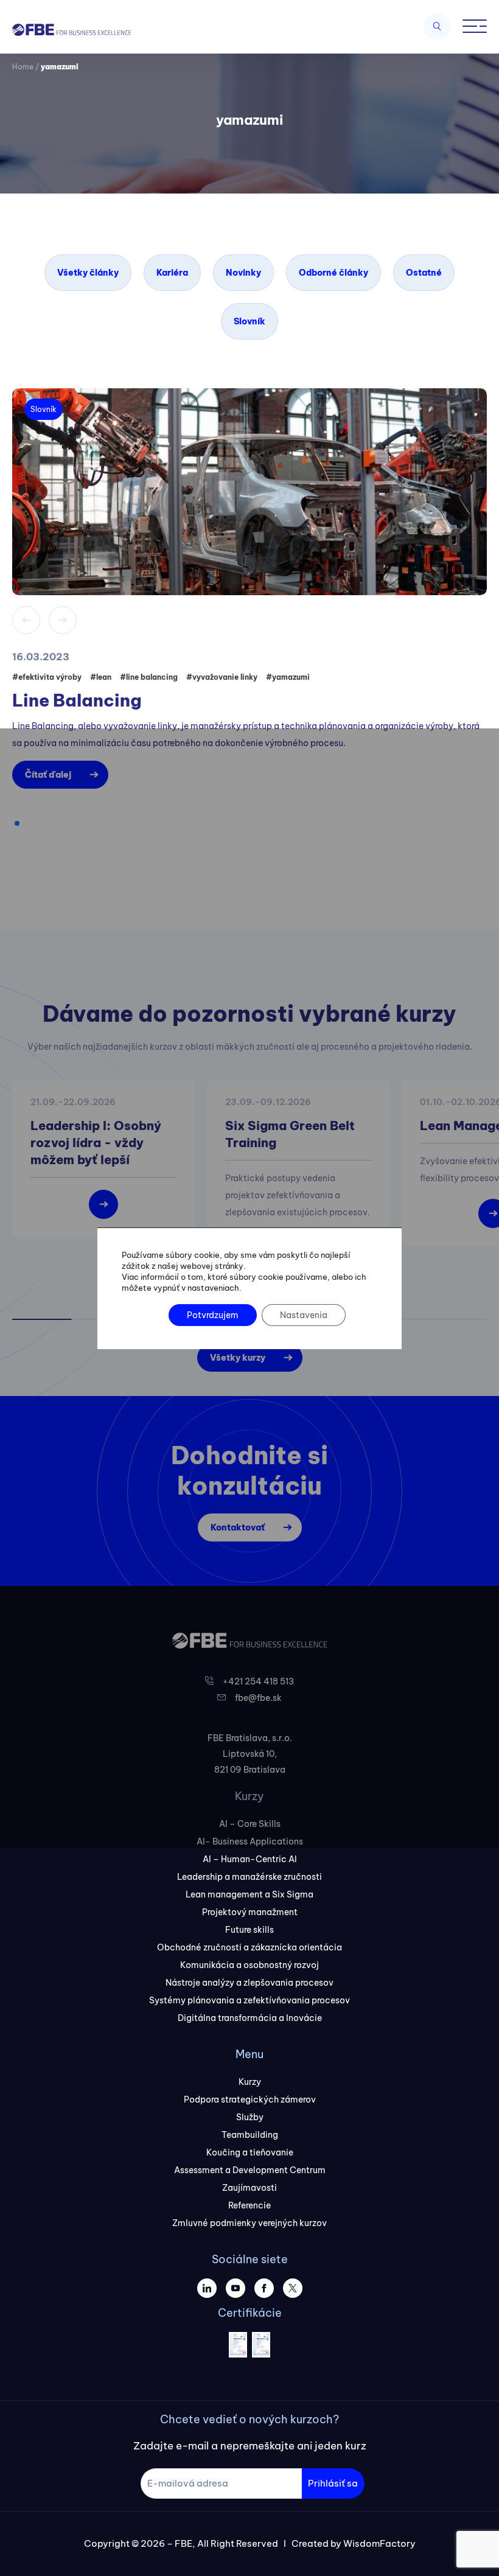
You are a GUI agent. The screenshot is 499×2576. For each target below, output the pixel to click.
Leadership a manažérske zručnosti (249, 1877)
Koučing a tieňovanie (250, 2152)
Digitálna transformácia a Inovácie (250, 2018)
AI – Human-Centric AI (250, 1859)
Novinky (243, 273)
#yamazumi (288, 677)
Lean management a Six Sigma (249, 1894)
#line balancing (149, 677)
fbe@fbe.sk (258, 1698)
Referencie (249, 2205)
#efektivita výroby (47, 677)
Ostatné (424, 273)
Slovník (249, 321)
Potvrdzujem (213, 1315)
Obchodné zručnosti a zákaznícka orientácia (249, 1947)
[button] (17, 823)
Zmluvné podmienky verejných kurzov (249, 2223)
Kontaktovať (238, 1527)
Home (23, 67)
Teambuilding (250, 2135)
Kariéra (172, 273)
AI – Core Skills (250, 1824)
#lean (101, 677)
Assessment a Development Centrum (250, 2170)
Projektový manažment (250, 1912)
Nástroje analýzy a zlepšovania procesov (249, 1983)
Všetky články (88, 273)
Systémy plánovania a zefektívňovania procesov (249, 2000)
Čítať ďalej (48, 775)
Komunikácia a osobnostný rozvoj (249, 1965)
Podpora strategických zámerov (250, 2100)
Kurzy (250, 2082)
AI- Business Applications (250, 1841)
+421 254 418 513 (258, 1681)
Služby (250, 2117)
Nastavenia (304, 1315)
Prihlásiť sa (333, 2483)
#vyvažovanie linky (222, 677)
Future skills (249, 1930)
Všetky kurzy (238, 1358)
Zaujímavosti (249, 2188)
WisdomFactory (379, 2543)
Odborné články (333, 273)
